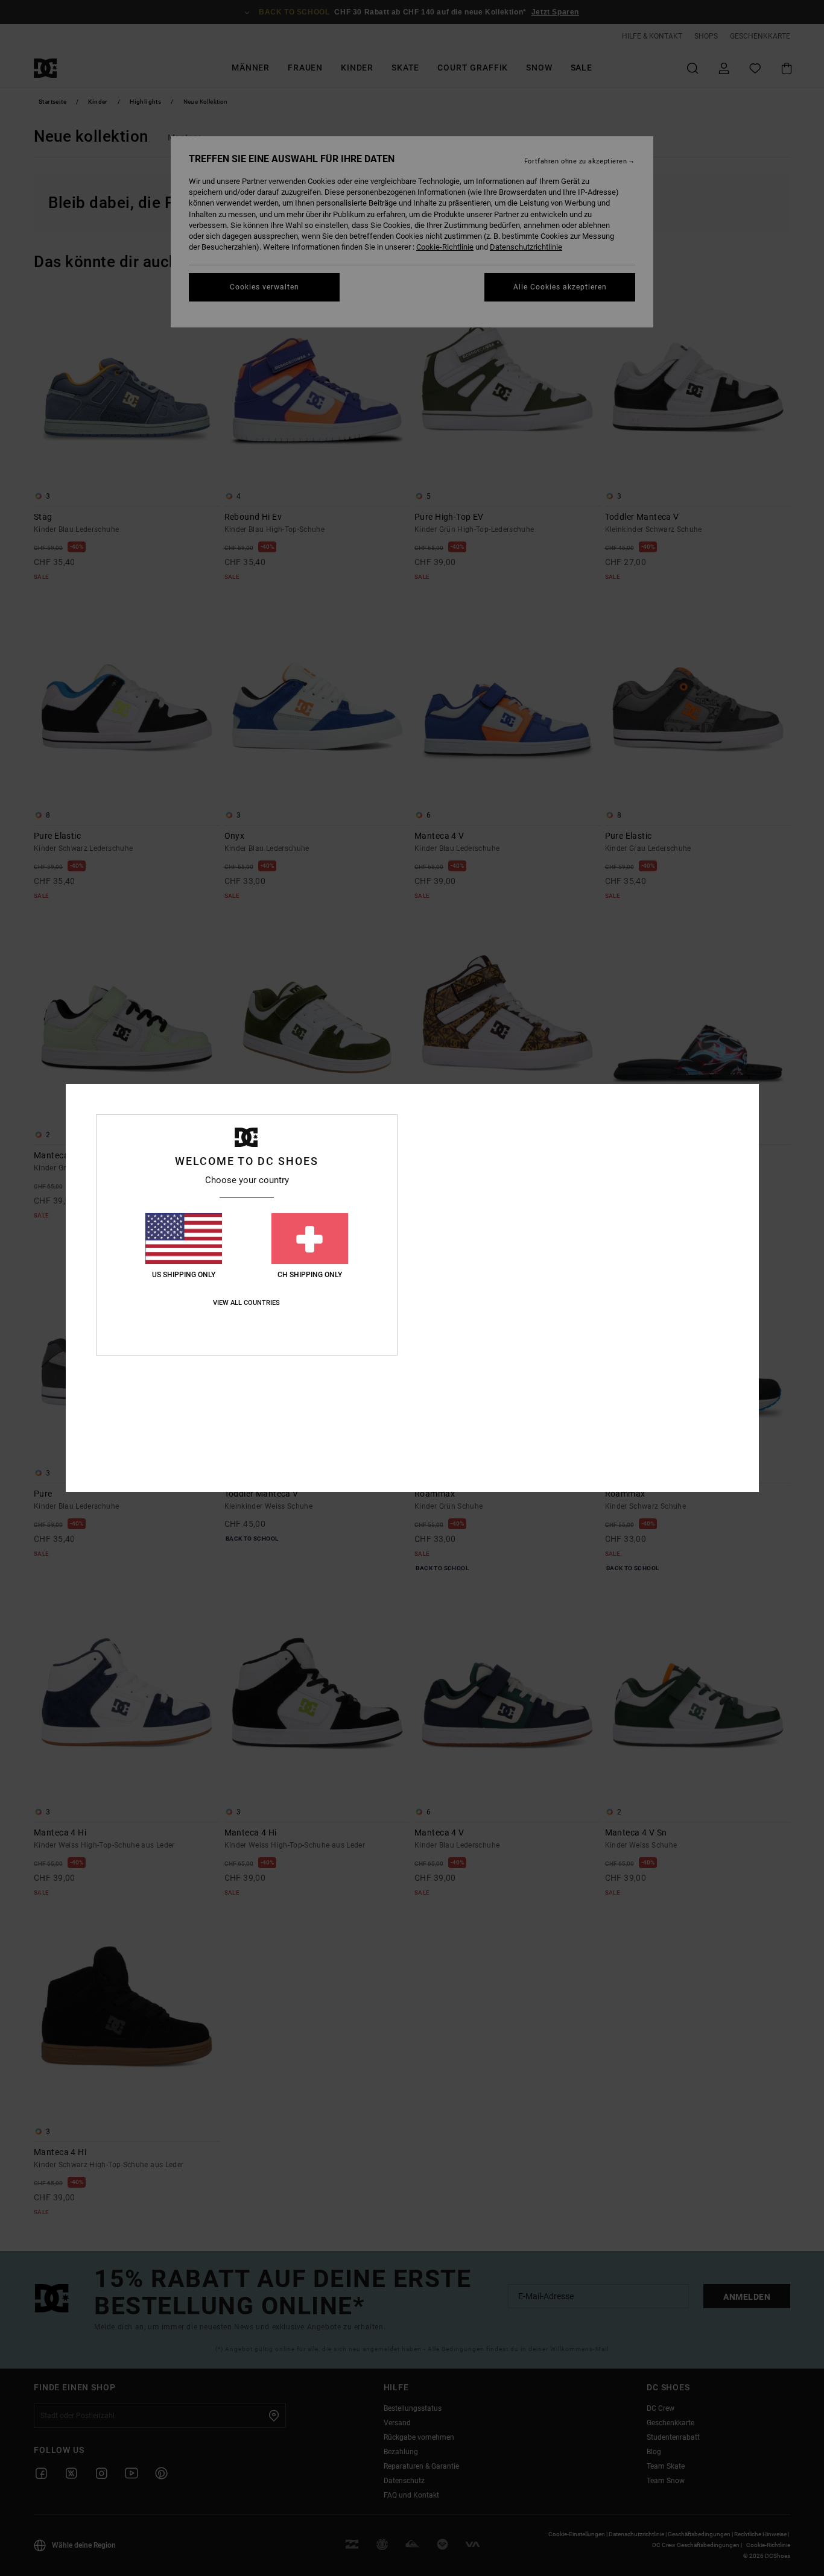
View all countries (246, 1303)
